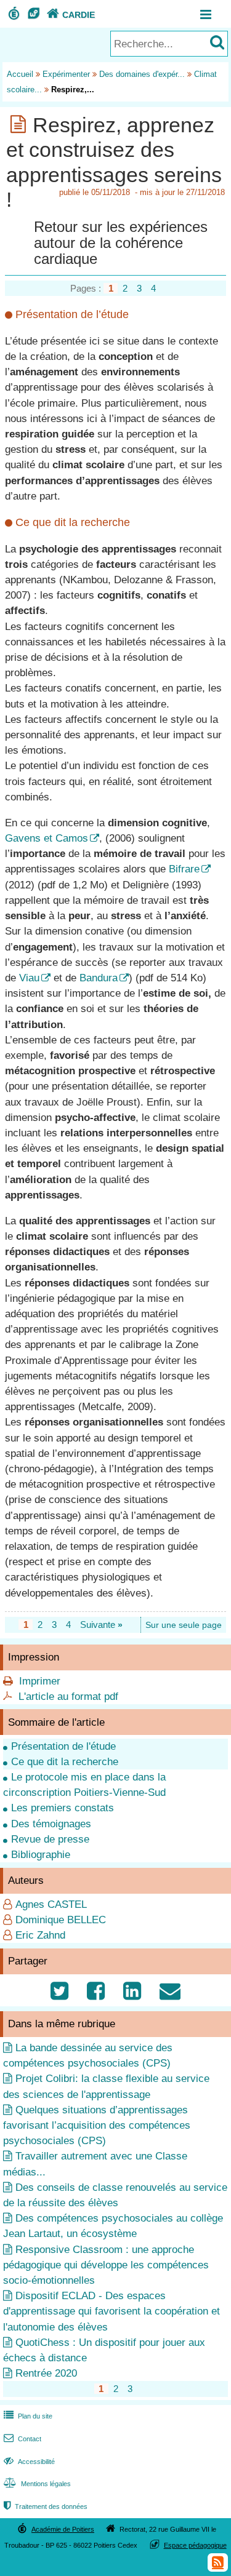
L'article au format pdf (68, 1697)
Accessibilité (29, 2462)
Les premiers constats (63, 1808)
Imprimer (40, 1681)
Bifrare (184, 869)
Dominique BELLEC (61, 1920)
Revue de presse (50, 1839)
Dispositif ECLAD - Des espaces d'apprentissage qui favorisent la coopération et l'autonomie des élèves (111, 2311)
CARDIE (71, 15)
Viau (29, 978)
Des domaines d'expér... (142, 74)
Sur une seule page (184, 1625)
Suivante (101, 1625)
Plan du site (28, 2416)
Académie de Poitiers (63, 2529)
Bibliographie (41, 1855)
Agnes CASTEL (51, 1904)
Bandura (99, 978)
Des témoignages (51, 1824)
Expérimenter (66, 74)
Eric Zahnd (40, 1935)
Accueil (20, 74)
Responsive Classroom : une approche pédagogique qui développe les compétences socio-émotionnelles (106, 2265)
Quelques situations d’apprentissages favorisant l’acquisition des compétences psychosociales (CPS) (97, 2125)
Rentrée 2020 (46, 2373)
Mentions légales (37, 2484)
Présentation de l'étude (63, 1746)
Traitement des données (46, 2506)
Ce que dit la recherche (65, 1762)
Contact (22, 2439)
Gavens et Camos (47, 838)
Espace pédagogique (195, 2545)
